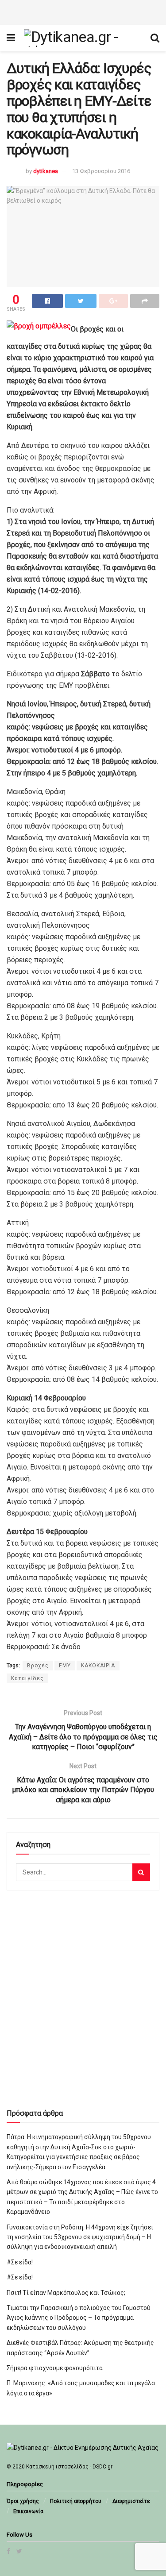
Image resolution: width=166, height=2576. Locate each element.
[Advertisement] (83, 11)
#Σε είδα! (20, 2262)
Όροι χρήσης (23, 2501)
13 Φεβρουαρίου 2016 (101, 171)
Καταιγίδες (27, 1678)
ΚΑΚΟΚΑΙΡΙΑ (98, 1666)
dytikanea (46, 171)
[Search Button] (141, 1872)
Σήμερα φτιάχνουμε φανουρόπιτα (55, 2368)
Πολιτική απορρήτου (76, 2501)
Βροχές (38, 1666)
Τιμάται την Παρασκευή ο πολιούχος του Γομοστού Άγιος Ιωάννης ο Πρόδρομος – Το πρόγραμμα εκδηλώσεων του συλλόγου (79, 2318)
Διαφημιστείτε (131, 2501)
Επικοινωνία (28, 2511)
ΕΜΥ (65, 1666)
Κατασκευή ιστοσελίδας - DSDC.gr (69, 2467)
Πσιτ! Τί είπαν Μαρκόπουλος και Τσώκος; (66, 2293)
